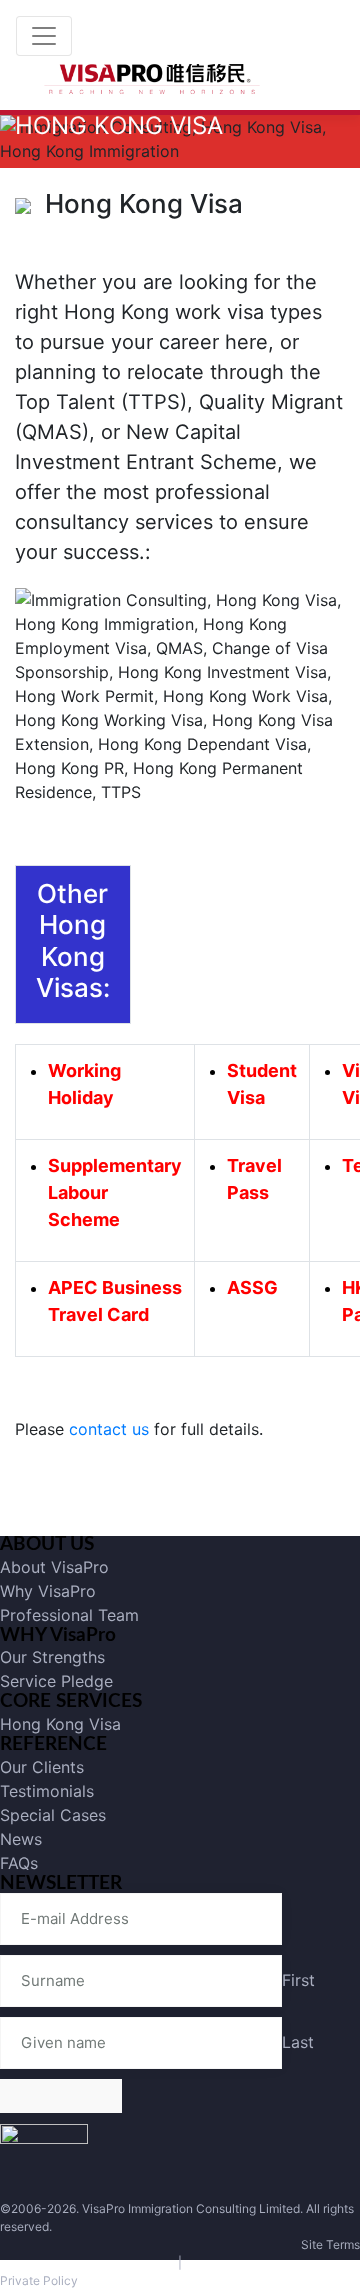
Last (298, 2042)
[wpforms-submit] (61, 2096)
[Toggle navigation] (44, 36)
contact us (109, 1429)
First (298, 1980)
